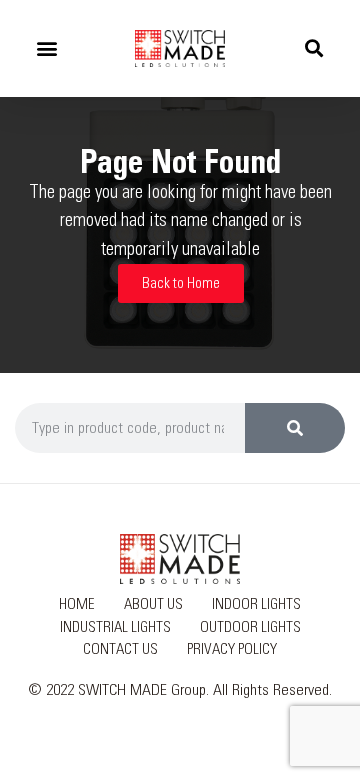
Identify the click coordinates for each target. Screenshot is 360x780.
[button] (46, 48)
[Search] (295, 428)
